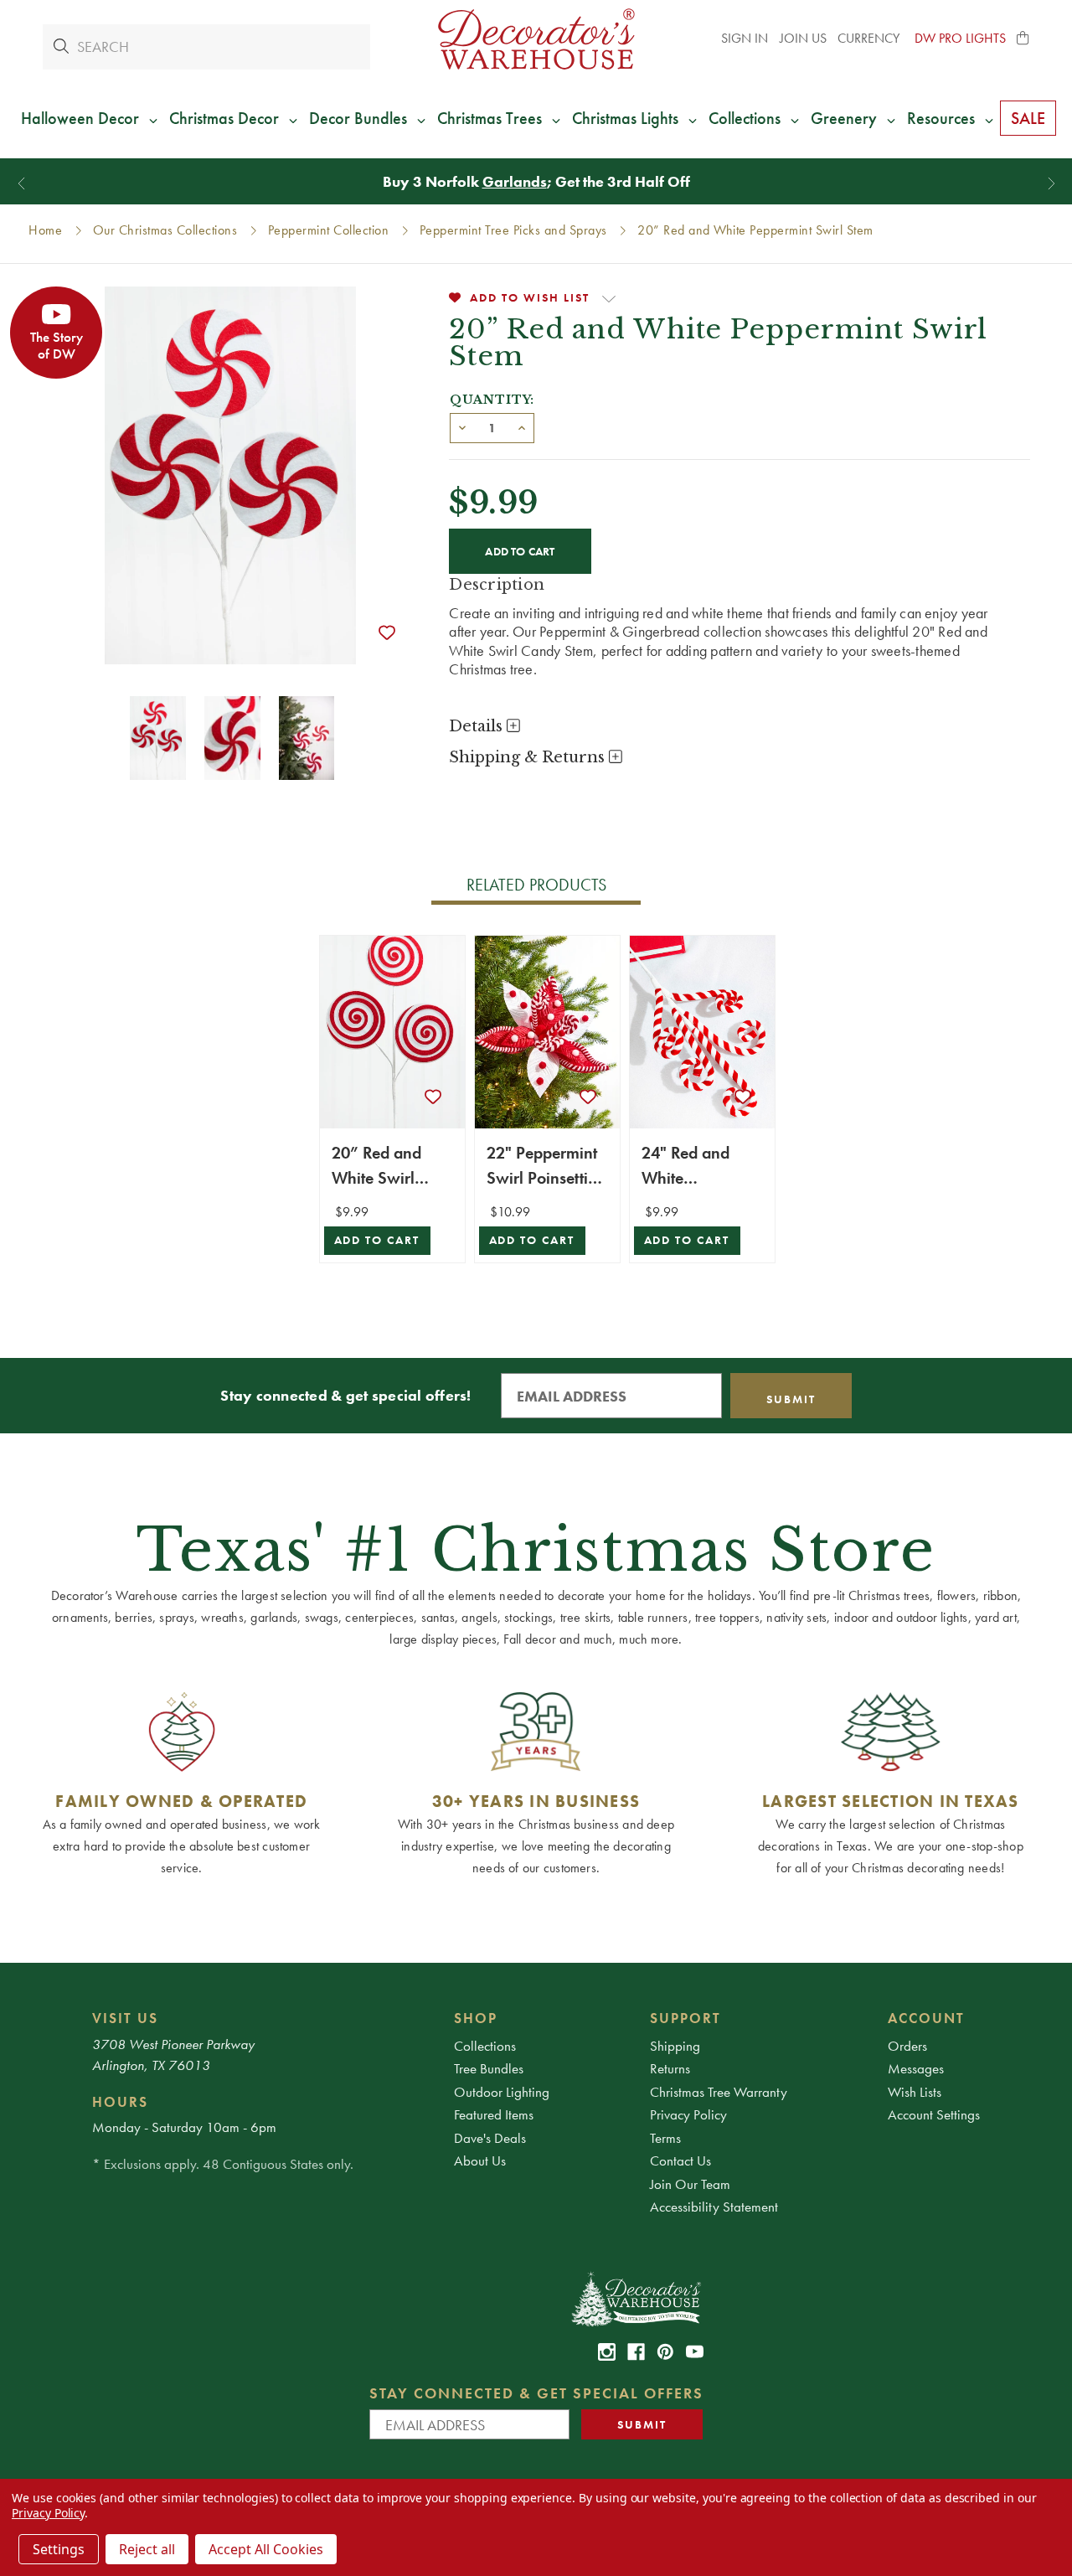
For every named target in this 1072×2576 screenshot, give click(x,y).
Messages (916, 2068)
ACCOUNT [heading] (926, 2018)
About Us (480, 2160)
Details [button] (478, 726)
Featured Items (494, 2114)
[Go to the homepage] (536, 39)
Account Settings (934, 2114)
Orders (907, 2046)
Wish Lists (915, 2092)
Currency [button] (870, 38)
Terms (665, 2138)
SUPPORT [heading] (685, 2018)
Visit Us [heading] (125, 2018)
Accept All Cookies (266, 2549)
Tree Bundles (489, 2068)
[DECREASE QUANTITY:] (462, 426)
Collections (485, 2046)
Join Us (803, 38)
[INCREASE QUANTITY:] (522, 426)
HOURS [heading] (120, 2102)
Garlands (515, 181)
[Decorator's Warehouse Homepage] (635, 2298)
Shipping (675, 2046)
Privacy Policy (688, 2114)
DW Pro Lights (960, 38)
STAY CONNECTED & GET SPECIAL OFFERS (536, 2393)
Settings (59, 2549)
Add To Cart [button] (377, 1240)
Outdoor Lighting (502, 2092)
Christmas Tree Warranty (719, 2092)
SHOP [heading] (476, 2018)
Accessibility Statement (714, 2207)
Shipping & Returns (529, 757)
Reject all (147, 2549)
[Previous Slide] (21, 184)
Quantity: (492, 400)
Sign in (745, 38)
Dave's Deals (490, 2138)
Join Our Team (690, 2184)
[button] (1023, 39)
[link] (607, 2352)
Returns (670, 2068)
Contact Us (680, 2160)
